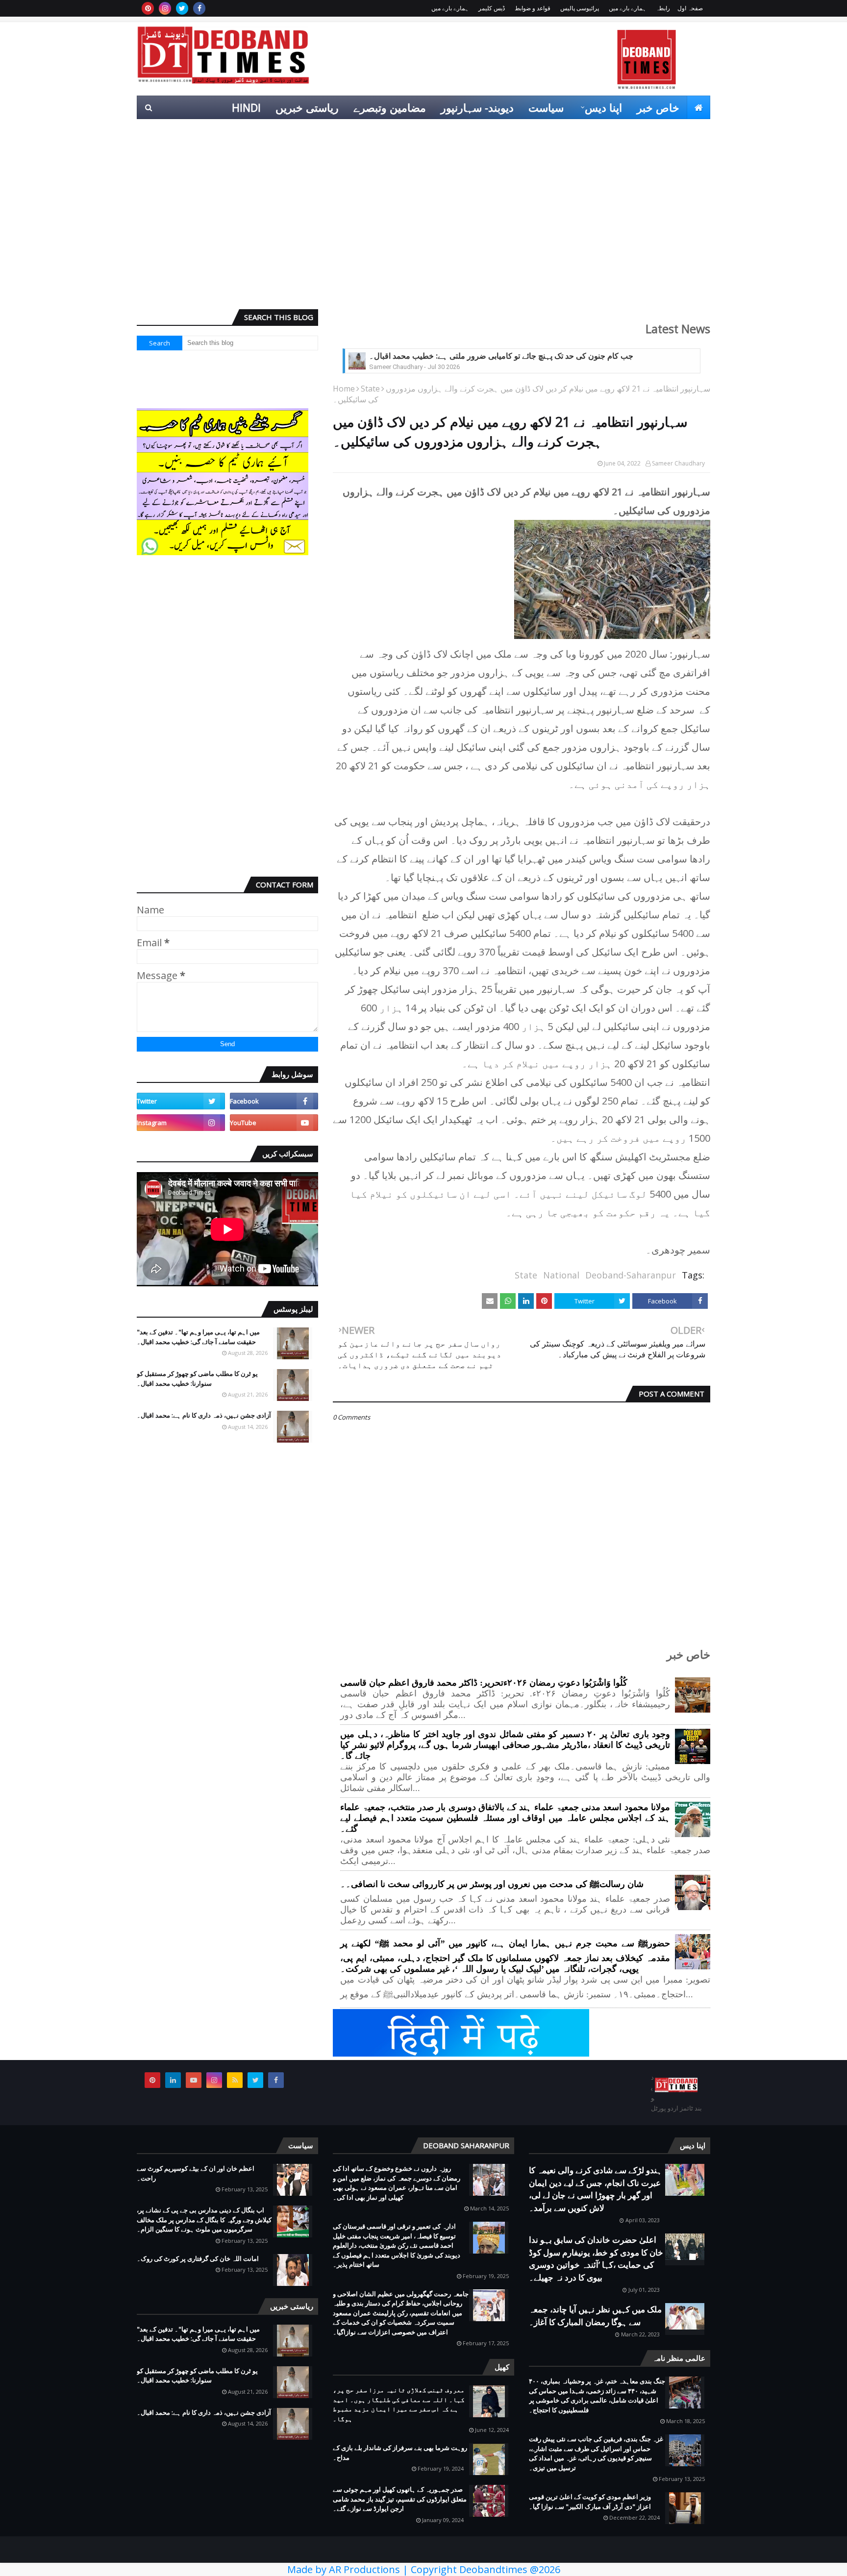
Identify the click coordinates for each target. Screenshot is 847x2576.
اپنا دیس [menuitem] (603, 107)
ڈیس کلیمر (492, 8)
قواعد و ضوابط (533, 8)
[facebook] (199, 8)
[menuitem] (698, 107)
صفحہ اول (690, 8)
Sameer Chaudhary (678, 463)
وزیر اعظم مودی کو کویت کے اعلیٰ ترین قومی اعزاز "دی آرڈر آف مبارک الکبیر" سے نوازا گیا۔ (590, 2502)
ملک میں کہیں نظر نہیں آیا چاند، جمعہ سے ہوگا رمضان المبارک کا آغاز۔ (595, 2316)
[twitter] (182, 8)
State (370, 389)
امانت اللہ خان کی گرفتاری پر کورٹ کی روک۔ (198, 2258)
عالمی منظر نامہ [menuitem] (664, 131)
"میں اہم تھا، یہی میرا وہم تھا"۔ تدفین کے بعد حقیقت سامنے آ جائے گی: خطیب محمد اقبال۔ (198, 1337)
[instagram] (165, 8)
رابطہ (663, 8)
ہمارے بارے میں (627, 8)
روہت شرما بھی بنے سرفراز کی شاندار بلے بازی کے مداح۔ (400, 2453)
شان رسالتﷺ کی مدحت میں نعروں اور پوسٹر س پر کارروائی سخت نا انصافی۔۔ (492, 1884)
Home (344, 389)
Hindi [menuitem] (246, 107)
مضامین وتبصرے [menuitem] (390, 107)
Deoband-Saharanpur (631, 1275)
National (561, 1275)
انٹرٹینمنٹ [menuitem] (552, 131)
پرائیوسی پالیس (580, 8)
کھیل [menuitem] (600, 131)
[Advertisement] (423, 226)
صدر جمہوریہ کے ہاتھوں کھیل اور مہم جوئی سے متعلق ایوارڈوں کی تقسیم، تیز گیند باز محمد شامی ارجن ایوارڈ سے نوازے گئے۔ (400, 2499)
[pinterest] (148, 8)
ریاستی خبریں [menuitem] (307, 107)
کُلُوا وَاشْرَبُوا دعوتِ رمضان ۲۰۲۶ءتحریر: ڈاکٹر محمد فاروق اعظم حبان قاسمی (484, 1683)
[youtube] (274, 1123)
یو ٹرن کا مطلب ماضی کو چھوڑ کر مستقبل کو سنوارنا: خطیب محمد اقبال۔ (197, 1378)
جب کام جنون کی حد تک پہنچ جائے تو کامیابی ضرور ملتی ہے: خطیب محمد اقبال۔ (501, 356)
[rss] (235, 2080)
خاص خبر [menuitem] (658, 107)
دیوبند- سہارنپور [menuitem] (477, 107)
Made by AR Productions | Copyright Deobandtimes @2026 (424, 2569)
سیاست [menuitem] (546, 107)
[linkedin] (173, 2080)
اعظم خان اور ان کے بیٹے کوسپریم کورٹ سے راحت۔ (196, 2173)
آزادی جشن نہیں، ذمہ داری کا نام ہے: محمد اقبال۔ (204, 1415)
